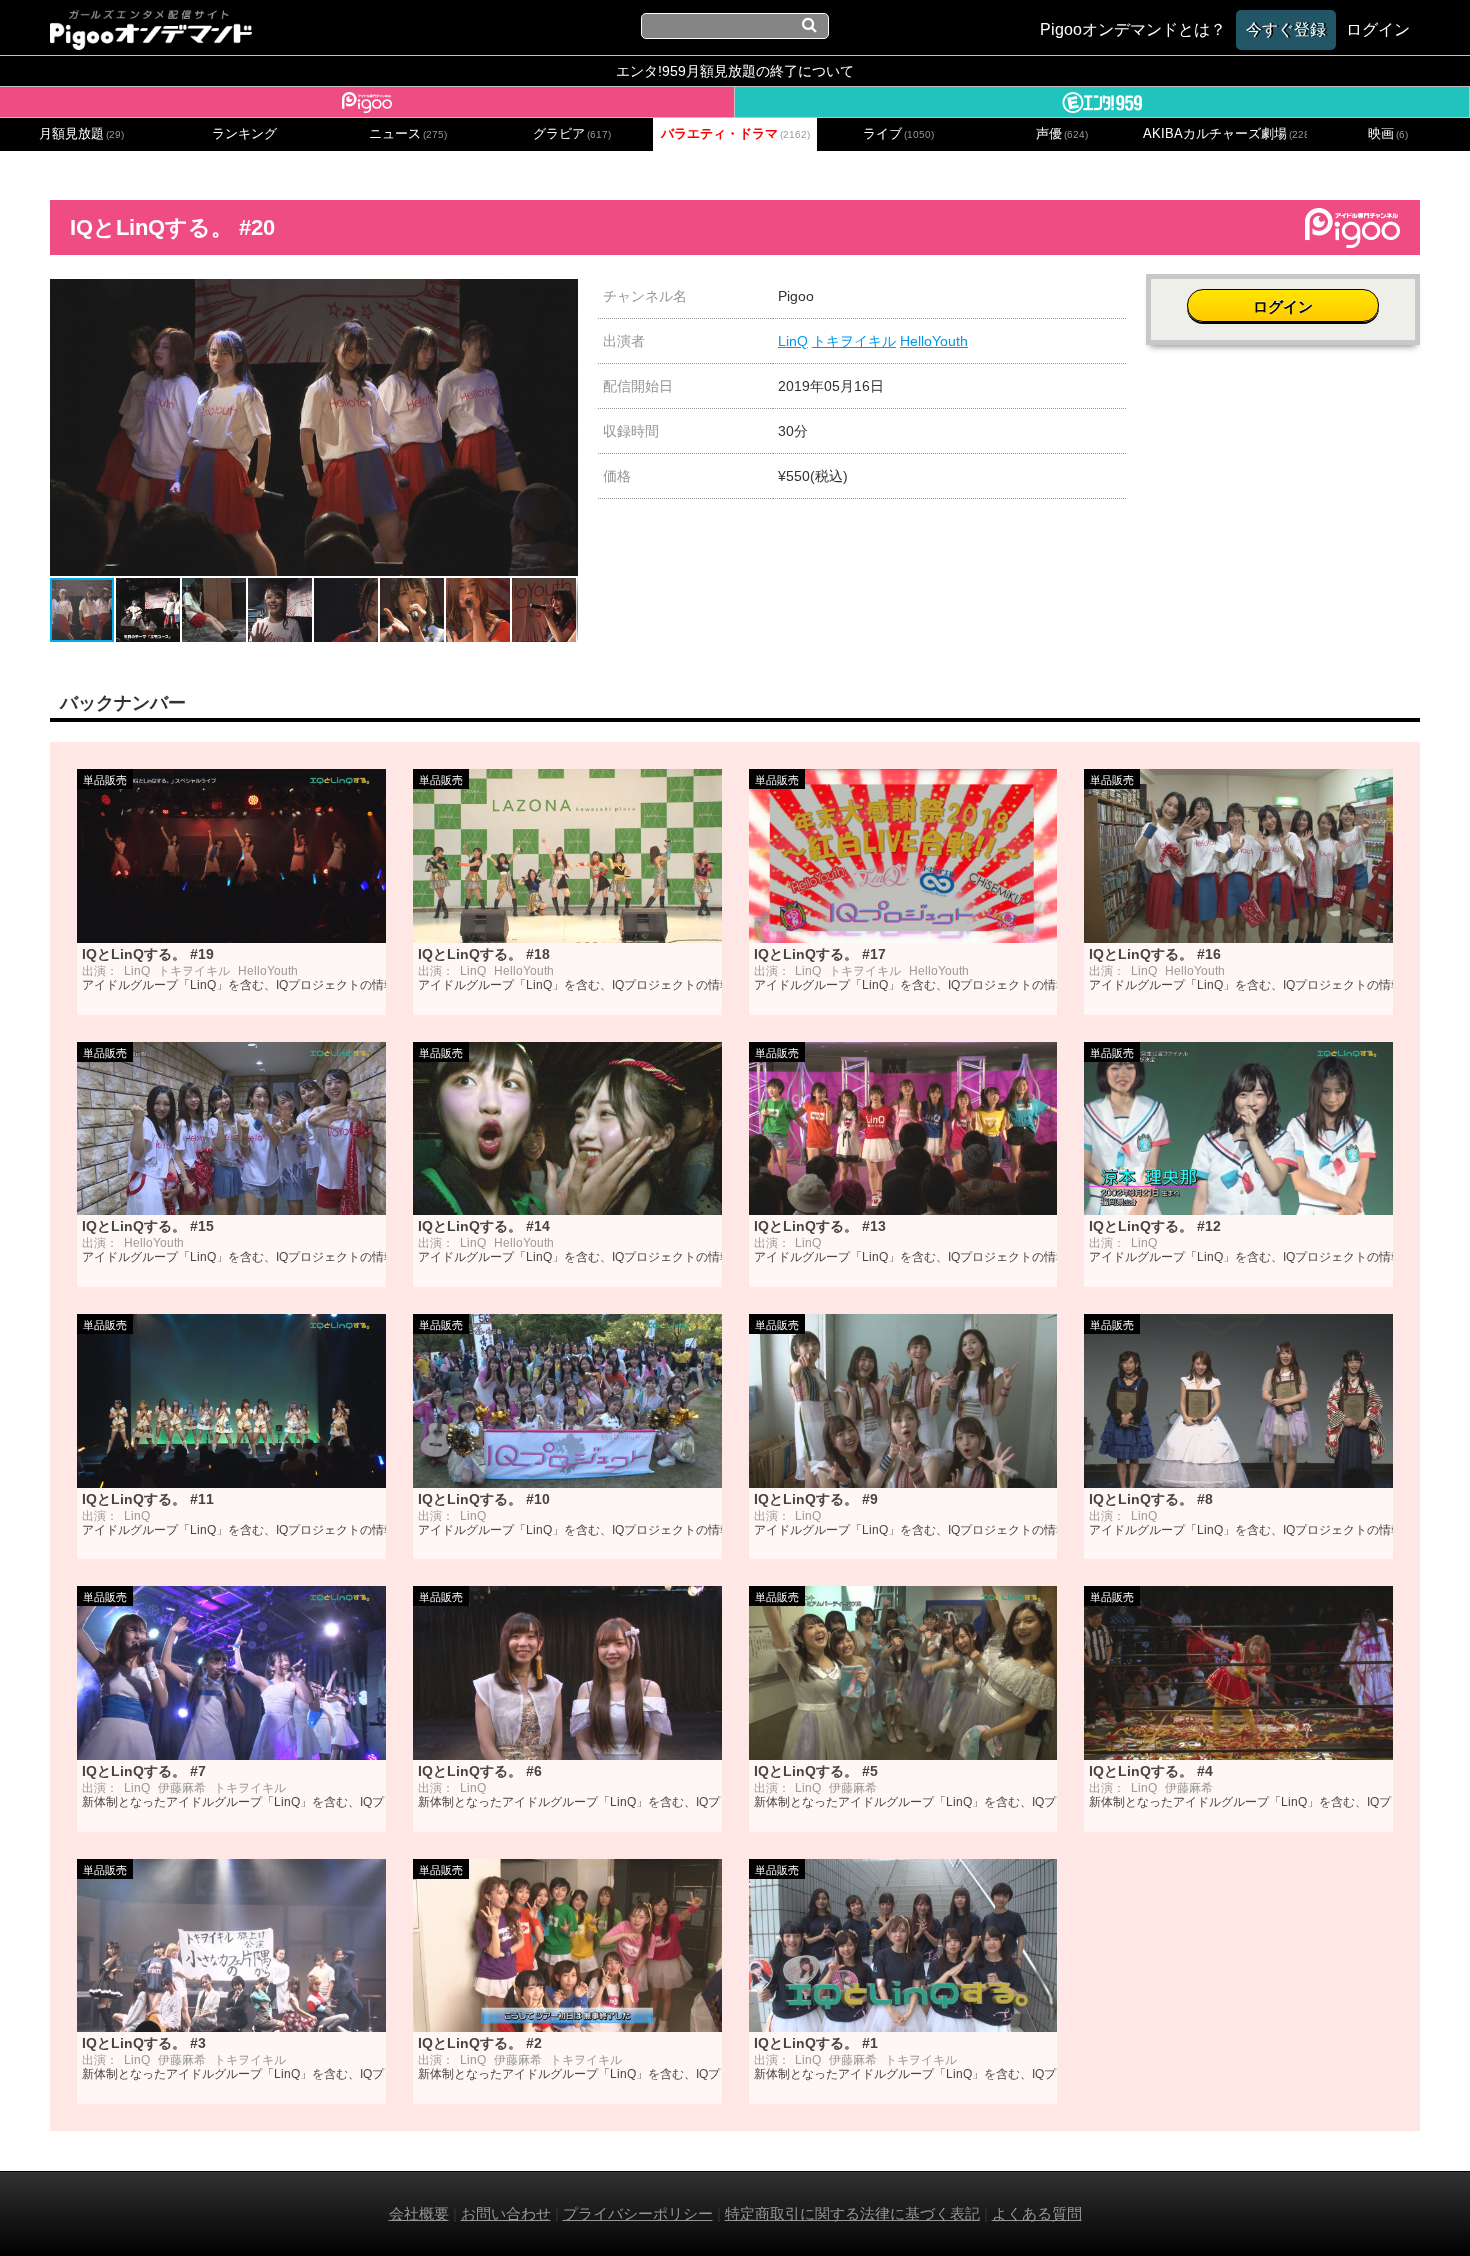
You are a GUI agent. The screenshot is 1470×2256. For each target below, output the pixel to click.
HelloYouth (934, 341)
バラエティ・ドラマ (735, 134)
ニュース (408, 134)
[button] (560, 297)
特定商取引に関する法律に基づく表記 (852, 2213)
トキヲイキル (854, 341)
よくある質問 (1037, 2213)
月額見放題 (81, 134)
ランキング (244, 134)
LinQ (793, 341)
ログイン (1283, 306)
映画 (1388, 134)
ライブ (898, 134)
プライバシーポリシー (638, 2213)
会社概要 (419, 2213)
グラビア (572, 134)
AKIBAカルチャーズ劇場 (1224, 134)
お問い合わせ (506, 2213)
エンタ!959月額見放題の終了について (735, 71)
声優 (1062, 134)
